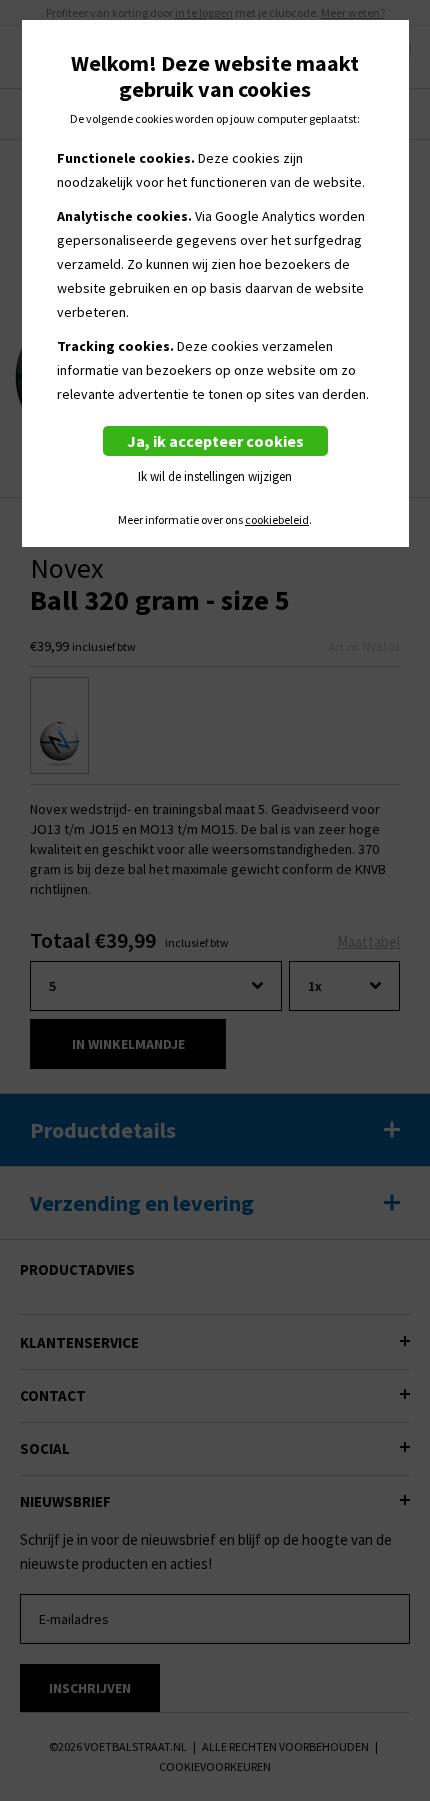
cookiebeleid (277, 520)
